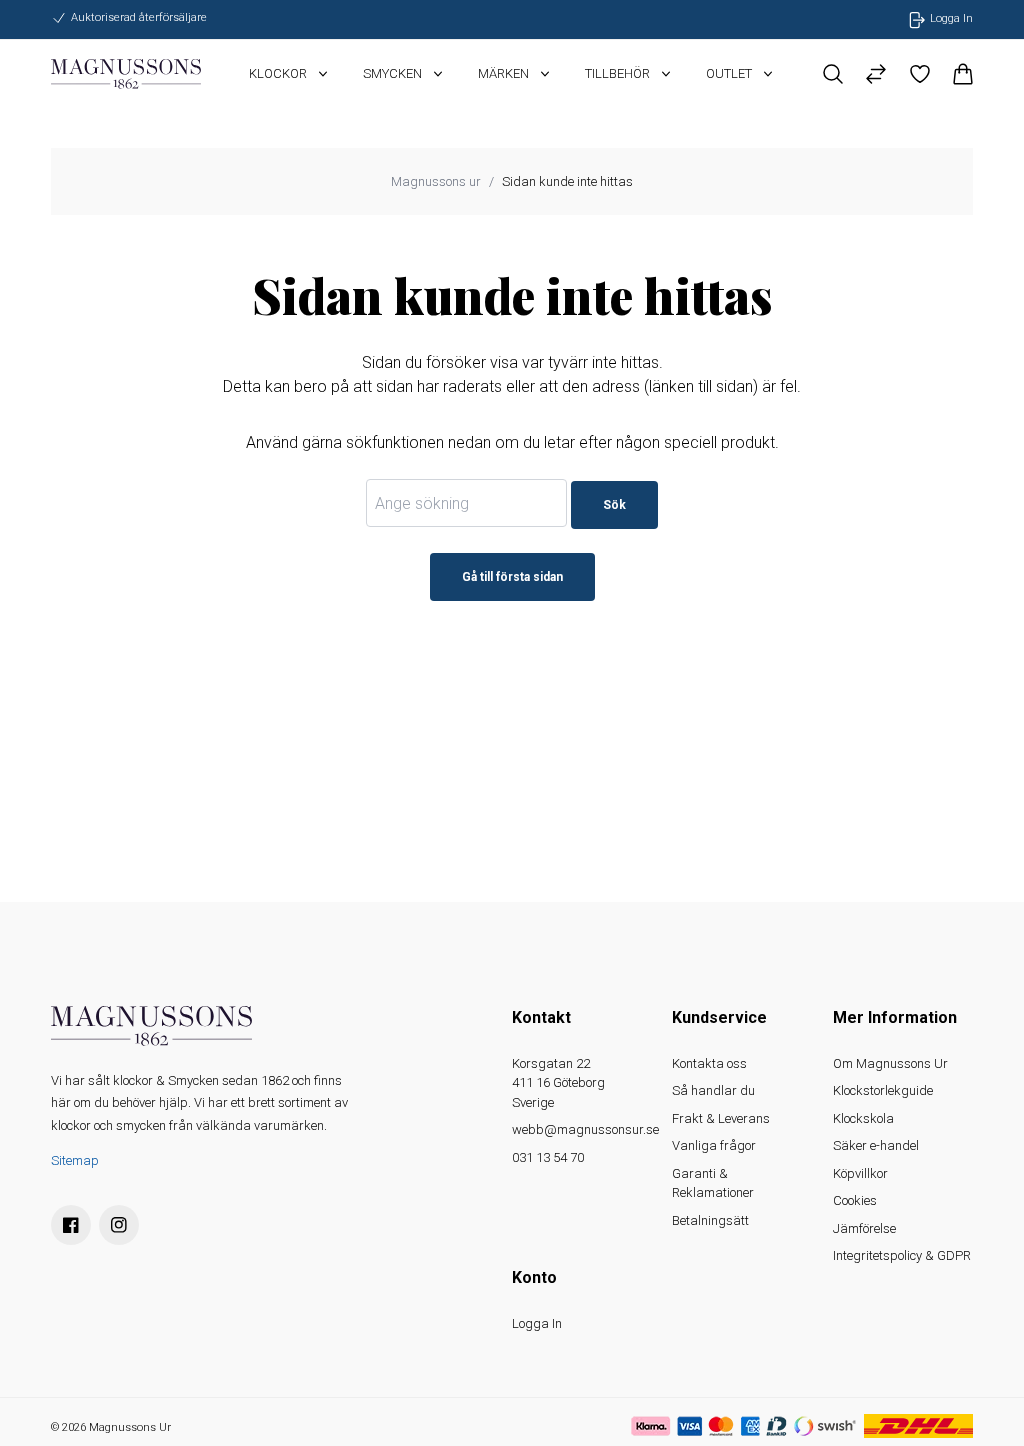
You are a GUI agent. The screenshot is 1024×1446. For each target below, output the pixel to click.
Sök (614, 505)
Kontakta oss (709, 1063)
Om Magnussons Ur (890, 1063)
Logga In (537, 1323)
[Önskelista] (919, 74)
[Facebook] (71, 1225)
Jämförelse (864, 1228)
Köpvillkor (860, 1173)
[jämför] (876, 74)
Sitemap (75, 1160)
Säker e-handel (876, 1145)
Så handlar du (713, 1090)
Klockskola (863, 1118)
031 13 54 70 (548, 1157)
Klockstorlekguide (883, 1090)
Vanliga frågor (714, 1145)
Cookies (855, 1200)
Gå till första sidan (512, 577)
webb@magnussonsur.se (585, 1129)
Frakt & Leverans (721, 1118)
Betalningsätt (710, 1220)
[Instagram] (119, 1225)
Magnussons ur (436, 181)
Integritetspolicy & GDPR (902, 1255)
